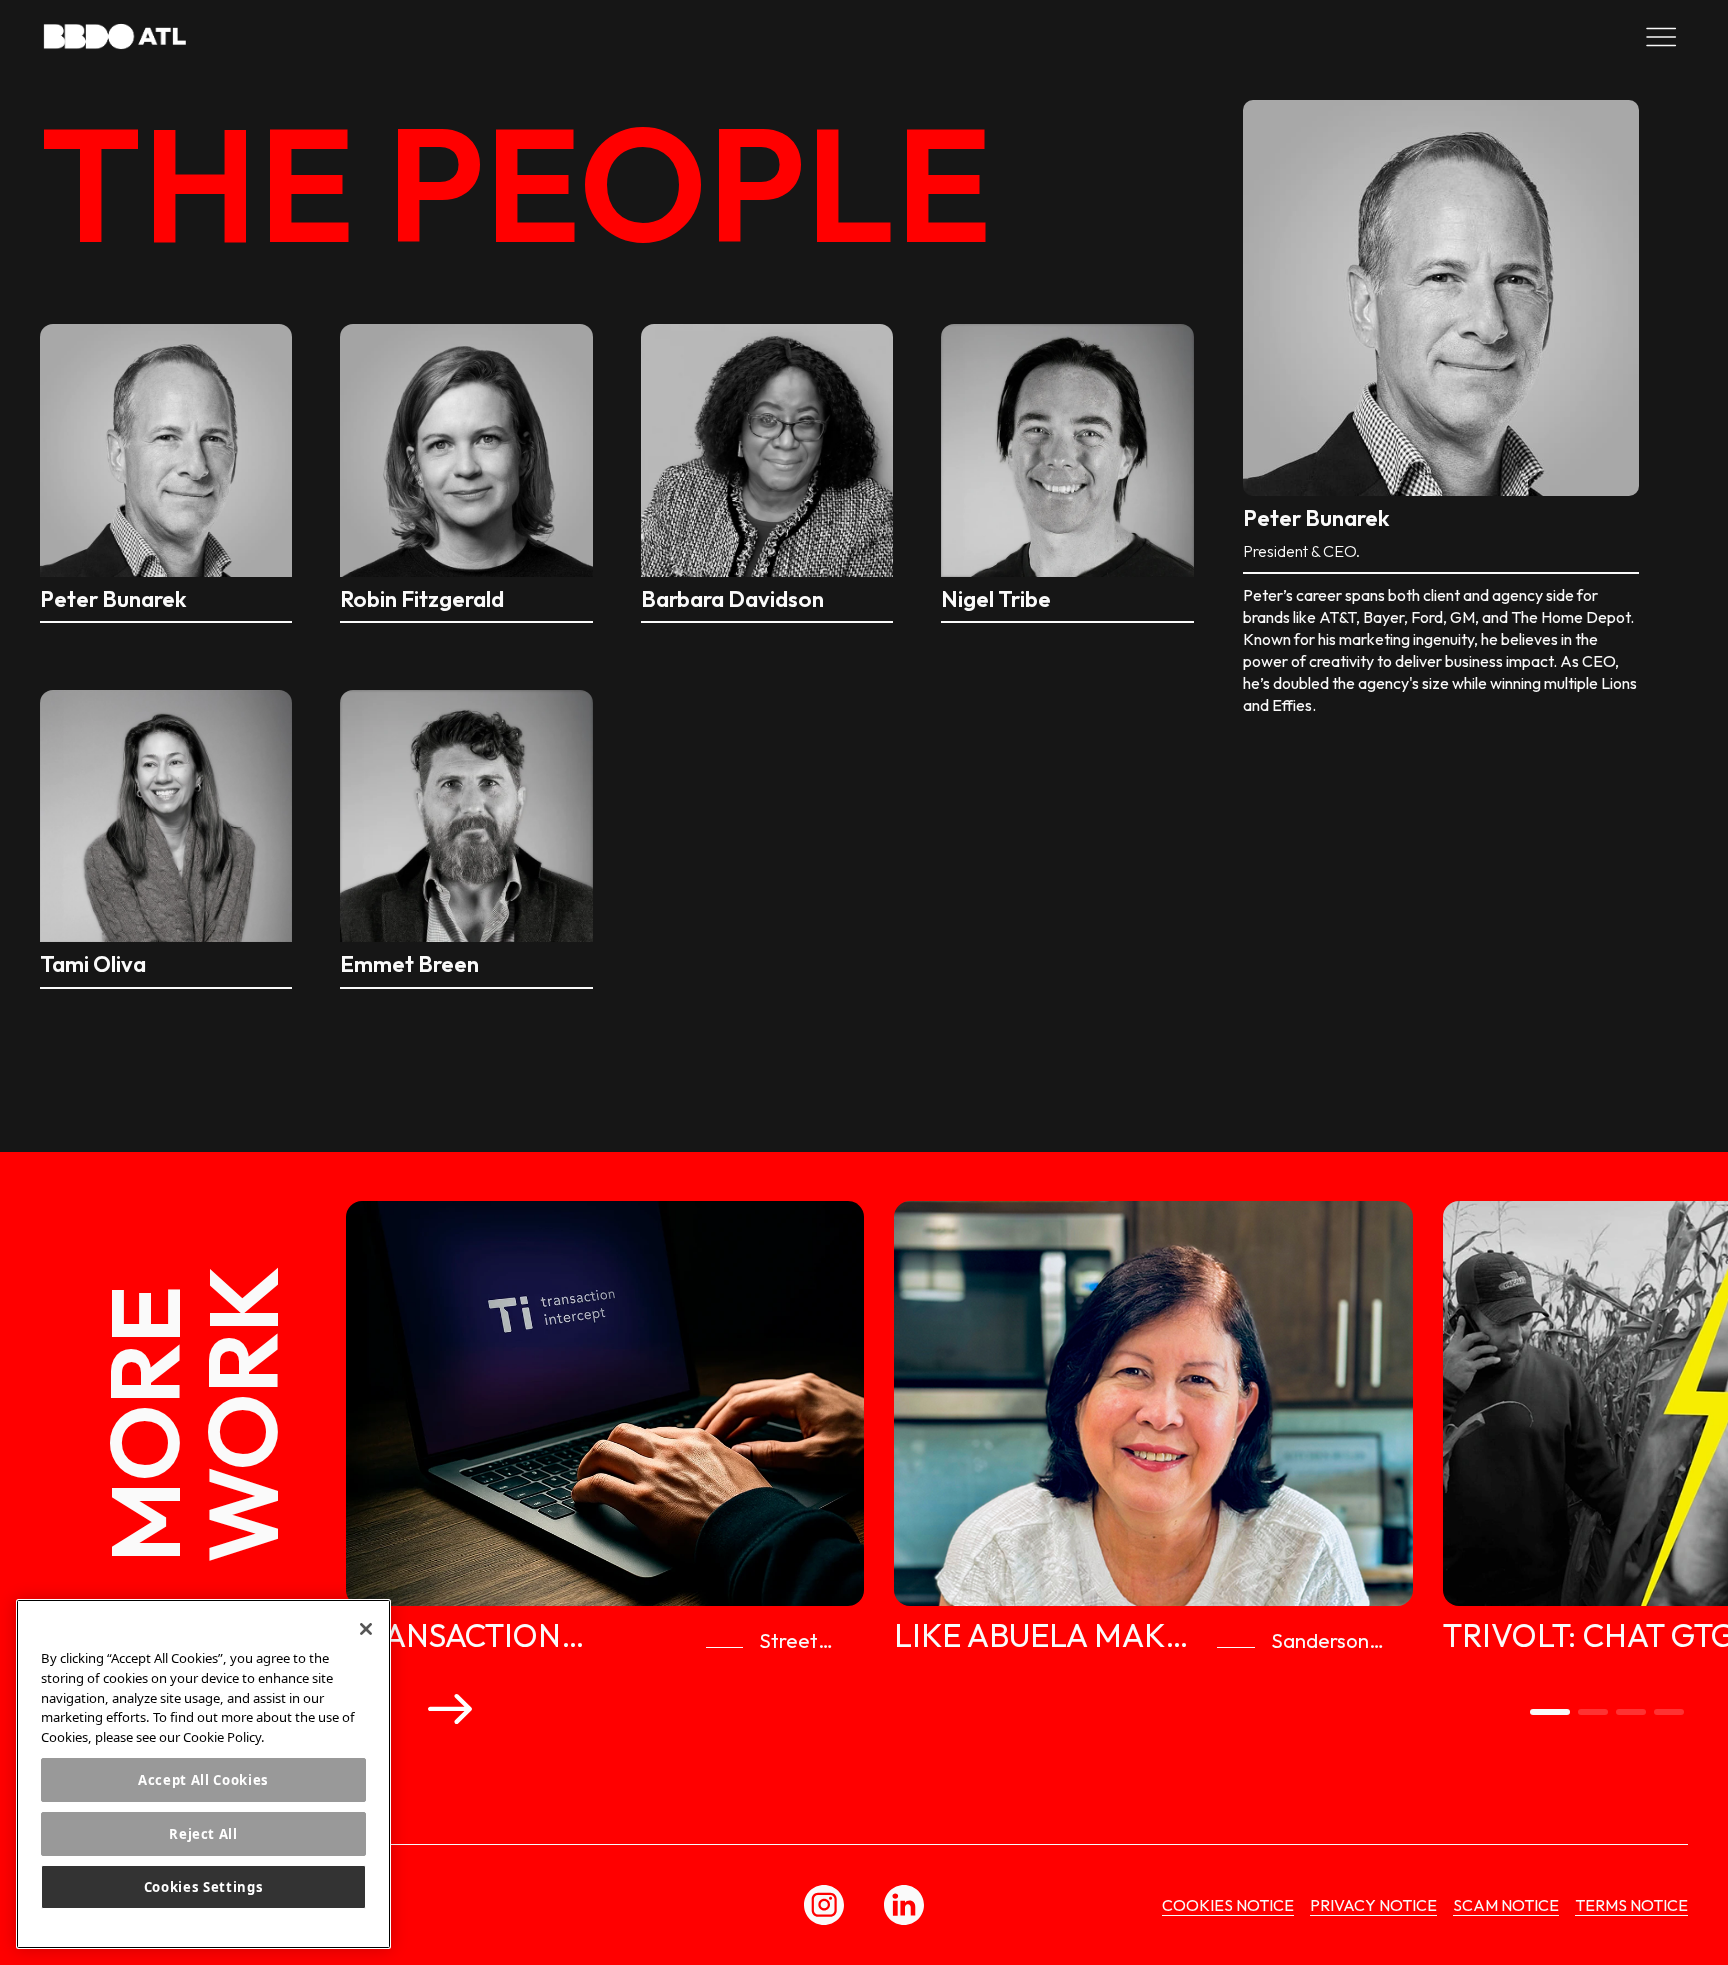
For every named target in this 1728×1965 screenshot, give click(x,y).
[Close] (366, 1629)
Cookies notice (1228, 1905)
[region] (203, 1774)
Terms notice (1631, 1905)
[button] (450, 1708)
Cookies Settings (204, 1887)
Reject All (203, 1833)
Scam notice (1506, 1905)
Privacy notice (1373, 1905)
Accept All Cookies (203, 1779)
